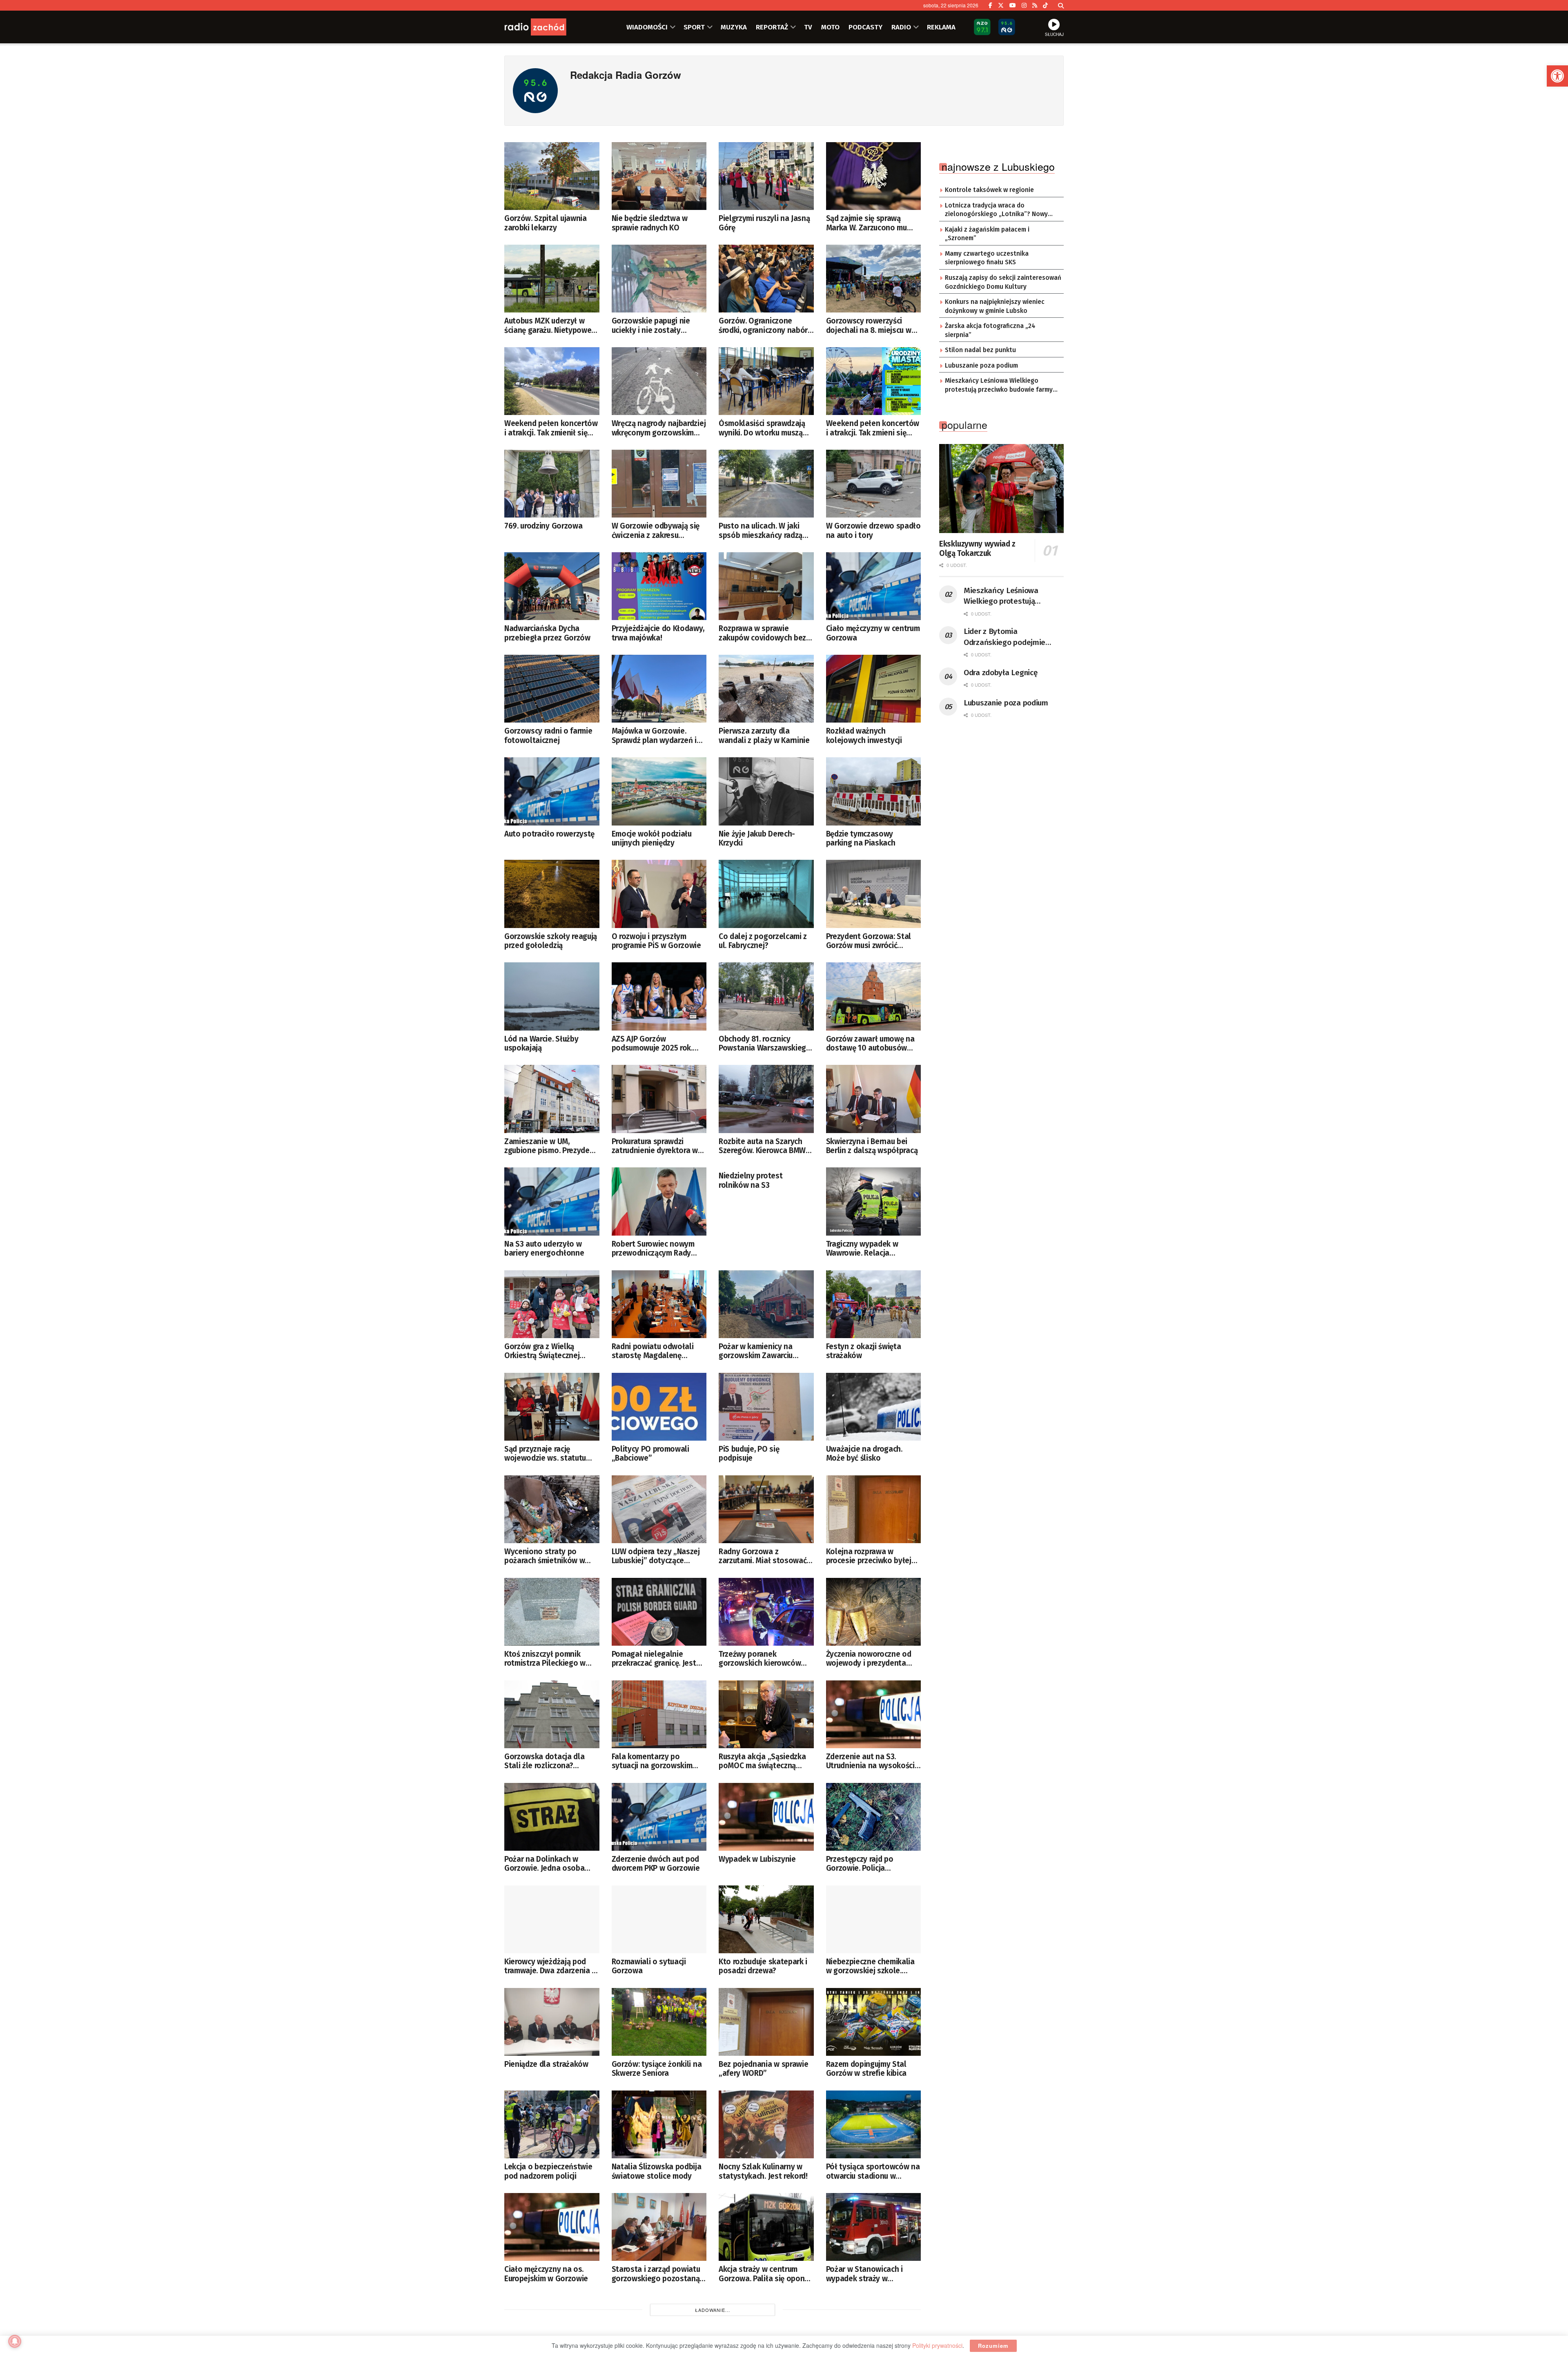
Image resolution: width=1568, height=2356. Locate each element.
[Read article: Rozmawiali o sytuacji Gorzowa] (659, 1919)
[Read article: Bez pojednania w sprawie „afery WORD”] (766, 2022)
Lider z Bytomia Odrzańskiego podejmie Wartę (1004, 637)
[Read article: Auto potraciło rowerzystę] (552, 791)
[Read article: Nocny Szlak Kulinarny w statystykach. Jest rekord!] (766, 2124)
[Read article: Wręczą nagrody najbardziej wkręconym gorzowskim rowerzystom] (659, 381)
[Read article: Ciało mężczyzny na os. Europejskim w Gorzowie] (552, 2227)
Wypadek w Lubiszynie (757, 1859)
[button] (1557, 76)
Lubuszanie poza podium (981, 366)
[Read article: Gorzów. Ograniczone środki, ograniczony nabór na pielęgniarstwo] (766, 279)
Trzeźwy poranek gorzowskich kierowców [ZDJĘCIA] (760, 1659)
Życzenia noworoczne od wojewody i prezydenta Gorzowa (869, 1659)
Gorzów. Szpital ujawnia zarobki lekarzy (546, 223)
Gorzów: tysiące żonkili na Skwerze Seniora (657, 2069)
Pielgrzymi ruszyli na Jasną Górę (764, 223)
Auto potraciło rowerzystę (549, 834)
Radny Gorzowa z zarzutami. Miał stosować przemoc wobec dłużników (764, 1556)
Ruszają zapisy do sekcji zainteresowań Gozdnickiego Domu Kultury (1003, 282)
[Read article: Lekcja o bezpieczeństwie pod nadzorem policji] (552, 2124)
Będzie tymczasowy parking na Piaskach (861, 839)
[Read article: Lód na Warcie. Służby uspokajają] (552, 996)
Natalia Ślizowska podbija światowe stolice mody (657, 2171)
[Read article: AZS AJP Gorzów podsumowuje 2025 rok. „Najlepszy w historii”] (659, 996)
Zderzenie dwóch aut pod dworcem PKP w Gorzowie (656, 1864)
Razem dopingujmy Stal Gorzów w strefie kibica (866, 2069)
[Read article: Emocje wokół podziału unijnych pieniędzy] (659, 791)
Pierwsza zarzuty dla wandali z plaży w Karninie (764, 736)
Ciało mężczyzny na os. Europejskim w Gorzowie (546, 2274)
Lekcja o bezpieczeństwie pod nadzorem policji (548, 2171)
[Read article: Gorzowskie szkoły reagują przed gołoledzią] (552, 894)
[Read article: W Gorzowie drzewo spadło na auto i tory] (874, 484)
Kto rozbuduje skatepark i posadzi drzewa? (763, 1966)
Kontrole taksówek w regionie (989, 190)
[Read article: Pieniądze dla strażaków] (552, 2022)
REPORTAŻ (772, 27)
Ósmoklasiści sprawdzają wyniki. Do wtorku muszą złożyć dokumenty (762, 428)
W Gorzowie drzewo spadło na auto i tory (873, 531)
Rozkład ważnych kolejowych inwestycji (864, 736)
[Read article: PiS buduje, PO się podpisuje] (766, 1407)
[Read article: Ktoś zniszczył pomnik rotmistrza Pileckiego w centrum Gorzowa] (552, 1612)
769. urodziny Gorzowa (543, 526)
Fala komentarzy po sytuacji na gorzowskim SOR (652, 1761)
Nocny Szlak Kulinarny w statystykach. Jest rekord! (763, 2171)
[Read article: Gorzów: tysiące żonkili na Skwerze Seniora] (659, 2022)
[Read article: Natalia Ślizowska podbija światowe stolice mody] (659, 2124)
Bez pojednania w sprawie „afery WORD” (763, 2069)
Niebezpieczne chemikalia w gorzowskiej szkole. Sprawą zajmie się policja (870, 1967)
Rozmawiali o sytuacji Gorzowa (649, 1966)
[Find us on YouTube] (1013, 5)
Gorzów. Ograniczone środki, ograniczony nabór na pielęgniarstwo (763, 326)
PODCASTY (865, 27)
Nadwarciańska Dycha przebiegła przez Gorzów (547, 633)
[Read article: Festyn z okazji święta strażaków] (874, 1304)
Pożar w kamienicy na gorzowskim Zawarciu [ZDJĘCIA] (756, 1351)
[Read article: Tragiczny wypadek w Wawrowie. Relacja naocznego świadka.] (874, 1201)
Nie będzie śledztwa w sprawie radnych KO (650, 223)
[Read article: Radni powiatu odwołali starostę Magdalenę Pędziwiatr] (659, 1304)
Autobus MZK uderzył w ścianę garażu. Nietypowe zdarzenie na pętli (548, 326)
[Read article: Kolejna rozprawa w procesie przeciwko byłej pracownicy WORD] (874, 1509)
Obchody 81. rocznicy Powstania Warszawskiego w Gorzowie (765, 1044)
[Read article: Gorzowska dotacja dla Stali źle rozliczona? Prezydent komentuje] (552, 1714)
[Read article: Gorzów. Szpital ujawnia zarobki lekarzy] (552, 176)
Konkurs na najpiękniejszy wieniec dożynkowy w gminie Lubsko (995, 306)
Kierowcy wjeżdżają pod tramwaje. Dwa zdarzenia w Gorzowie (551, 1967)
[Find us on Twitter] (1001, 5)
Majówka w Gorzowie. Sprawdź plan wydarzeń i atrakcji (654, 736)
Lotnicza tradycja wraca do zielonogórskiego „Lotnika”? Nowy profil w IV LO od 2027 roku (996, 210)
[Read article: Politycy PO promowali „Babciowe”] (659, 1407)
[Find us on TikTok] (1045, 5)
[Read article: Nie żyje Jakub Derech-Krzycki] (766, 791)
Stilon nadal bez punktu (980, 350)
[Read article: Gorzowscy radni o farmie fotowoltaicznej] (552, 689)
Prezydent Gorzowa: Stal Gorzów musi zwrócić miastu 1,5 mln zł (869, 941)
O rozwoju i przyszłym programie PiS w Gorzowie (656, 941)
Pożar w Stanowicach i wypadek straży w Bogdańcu (864, 2274)
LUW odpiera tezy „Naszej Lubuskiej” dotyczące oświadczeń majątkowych (656, 1556)
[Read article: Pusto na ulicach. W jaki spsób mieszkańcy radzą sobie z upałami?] (766, 484)
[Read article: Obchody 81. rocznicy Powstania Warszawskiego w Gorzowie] (766, 996)
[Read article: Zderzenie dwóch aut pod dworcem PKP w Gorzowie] (659, 1817)
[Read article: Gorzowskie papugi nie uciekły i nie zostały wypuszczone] (659, 279)
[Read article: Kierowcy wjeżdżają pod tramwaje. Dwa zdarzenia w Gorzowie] (552, 1919)
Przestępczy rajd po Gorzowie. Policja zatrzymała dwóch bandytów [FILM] (860, 1864)
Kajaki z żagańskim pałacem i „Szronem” (987, 234)
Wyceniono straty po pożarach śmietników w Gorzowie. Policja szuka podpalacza (545, 1556)
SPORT (694, 27)
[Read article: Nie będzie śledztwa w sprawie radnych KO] (659, 176)
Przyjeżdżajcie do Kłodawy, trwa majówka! (658, 633)
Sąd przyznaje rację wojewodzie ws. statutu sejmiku (545, 1454)
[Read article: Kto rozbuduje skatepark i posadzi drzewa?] (766, 1919)
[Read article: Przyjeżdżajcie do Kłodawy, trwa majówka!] (659, 586)
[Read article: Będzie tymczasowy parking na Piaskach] (874, 791)
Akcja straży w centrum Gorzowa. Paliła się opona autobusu (764, 2274)
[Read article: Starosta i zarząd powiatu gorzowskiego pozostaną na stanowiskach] (659, 2227)
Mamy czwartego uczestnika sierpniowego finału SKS (987, 258)
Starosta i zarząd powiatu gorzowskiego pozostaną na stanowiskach (656, 2274)
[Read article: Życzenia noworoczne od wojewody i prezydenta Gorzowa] (874, 1612)
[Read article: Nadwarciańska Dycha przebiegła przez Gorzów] (552, 586)
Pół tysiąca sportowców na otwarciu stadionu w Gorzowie (873, 2172)
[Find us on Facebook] (990, 5)
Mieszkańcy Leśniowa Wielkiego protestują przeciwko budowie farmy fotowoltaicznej (999, 386)
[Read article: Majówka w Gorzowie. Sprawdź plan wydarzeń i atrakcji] (659, 689)
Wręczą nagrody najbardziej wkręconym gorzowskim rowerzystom (659, 428)
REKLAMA (941, 27)
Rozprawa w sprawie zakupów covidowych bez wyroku (762, 633)
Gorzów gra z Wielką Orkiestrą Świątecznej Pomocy (542, 1351)
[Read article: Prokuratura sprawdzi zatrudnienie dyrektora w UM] (659, 1099)
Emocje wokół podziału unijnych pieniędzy (652, 839)
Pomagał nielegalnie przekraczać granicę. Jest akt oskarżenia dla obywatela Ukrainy (654, 1659)
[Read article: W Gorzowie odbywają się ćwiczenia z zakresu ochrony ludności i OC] (659, 484)
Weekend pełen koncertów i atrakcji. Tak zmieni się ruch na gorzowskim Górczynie (873, 428)
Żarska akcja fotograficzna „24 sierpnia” (990, 330)
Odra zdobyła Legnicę (1000, 673)
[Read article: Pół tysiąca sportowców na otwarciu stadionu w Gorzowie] (874, 2124)
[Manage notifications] (15, 2341)
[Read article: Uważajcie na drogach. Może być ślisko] (874, 1407)
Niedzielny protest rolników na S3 (751, 1180)
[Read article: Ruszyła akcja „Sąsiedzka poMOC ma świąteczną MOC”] (766, 1714)
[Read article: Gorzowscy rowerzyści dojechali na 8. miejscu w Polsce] (874, 279)
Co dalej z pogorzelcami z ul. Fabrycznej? (763, 941)
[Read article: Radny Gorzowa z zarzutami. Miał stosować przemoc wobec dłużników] (766, 1509)
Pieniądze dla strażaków (546, 2064)
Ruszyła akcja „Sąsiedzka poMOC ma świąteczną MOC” (762, 1761)
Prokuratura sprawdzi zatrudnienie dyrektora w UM (655, 1146)
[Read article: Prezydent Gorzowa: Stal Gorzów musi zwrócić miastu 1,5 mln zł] (874, 894)
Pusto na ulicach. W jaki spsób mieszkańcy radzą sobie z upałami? (761, 531)
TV (808, 27)
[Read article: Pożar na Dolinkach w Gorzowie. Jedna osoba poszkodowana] (552, 1817)
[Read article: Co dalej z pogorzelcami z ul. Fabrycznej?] (766, 894)
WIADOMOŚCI (647, 27)
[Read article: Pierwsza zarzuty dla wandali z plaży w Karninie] (766, 689)
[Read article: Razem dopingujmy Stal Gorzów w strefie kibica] (874, 2022)
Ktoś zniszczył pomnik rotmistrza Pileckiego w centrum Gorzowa (545, 1659)
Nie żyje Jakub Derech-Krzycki (757, 839)
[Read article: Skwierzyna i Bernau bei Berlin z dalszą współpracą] (874, 1099)
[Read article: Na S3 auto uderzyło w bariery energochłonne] (552, 1201)
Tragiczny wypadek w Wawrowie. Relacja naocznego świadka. (862, 1249)
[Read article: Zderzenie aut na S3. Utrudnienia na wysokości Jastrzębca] (874, 1714)
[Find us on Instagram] (1024, 5)
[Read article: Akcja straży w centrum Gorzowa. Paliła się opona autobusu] (766, 2227)
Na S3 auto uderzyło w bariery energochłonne (544, 1249)
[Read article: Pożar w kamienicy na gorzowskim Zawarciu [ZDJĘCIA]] (766, 1304)
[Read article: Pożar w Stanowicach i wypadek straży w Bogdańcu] (874, 2227)
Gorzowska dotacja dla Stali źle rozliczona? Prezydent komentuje (544, 1761)
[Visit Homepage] (545, 27)
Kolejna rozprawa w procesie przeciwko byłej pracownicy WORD (869, 1556)
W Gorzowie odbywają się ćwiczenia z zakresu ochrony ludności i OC (656, 531)
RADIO (901, 27)
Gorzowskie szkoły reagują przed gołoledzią (551, 941)
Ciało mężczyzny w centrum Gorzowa (873, 633)
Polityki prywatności (937, 2345)
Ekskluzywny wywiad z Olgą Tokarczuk (977, 549)
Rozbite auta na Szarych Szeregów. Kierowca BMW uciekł (762, 1146)
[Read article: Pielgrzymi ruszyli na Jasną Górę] (766, 176)
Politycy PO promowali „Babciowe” (650, 1454)
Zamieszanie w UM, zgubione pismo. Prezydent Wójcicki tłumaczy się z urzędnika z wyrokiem (551, 1146)
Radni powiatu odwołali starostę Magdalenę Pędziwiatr (653, 1351)
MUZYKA (734, 27)
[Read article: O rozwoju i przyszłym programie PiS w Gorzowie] (659, 894)
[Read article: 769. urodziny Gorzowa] (552, 484)
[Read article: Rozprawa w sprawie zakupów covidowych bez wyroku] (766, 586)
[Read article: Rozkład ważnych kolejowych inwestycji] (874, 689)
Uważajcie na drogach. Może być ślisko (864, 1454)
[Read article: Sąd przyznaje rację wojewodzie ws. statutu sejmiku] (552, 1407)
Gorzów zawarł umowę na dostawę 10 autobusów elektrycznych (870, 1044)
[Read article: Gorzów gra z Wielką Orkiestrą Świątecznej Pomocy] (552, 1304)
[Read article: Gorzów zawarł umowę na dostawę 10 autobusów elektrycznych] (874, 996)
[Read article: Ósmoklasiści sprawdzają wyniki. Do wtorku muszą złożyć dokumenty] (766, 381)
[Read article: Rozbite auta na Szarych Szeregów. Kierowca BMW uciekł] (766, 1099)
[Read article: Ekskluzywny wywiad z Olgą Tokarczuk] (1001, 489)
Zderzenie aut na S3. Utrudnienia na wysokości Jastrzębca (870, 1761)
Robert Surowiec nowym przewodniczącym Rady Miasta (653, 1249)
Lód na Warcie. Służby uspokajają (541, 1044)
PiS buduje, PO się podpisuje (749, 1454)
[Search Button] (1061, 5)
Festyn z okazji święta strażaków (864, 1351)
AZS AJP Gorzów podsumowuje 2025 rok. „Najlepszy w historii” (652, 1044)
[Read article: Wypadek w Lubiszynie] (766, 1817)
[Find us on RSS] (1035, 5)
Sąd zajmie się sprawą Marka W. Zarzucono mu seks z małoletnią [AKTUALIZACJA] (866, 223)
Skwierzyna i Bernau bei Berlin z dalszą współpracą (872, 1146)
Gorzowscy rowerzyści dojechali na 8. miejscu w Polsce (869, 326)
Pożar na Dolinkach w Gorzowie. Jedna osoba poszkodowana (544, 1864)
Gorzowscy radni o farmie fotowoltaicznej (548, 736)
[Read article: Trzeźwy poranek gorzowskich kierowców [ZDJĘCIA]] (766, 1612)
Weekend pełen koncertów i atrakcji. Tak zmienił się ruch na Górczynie (551, 428)
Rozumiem (993, 2346)
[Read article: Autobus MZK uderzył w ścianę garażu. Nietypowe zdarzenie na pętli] (552, 279)
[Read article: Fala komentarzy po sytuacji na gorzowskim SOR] (659, 1714)
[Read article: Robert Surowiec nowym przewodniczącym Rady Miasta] (659, 1201)
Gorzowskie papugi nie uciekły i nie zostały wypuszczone (651, 326)
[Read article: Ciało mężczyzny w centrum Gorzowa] (874, 586)
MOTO (830, 27)
